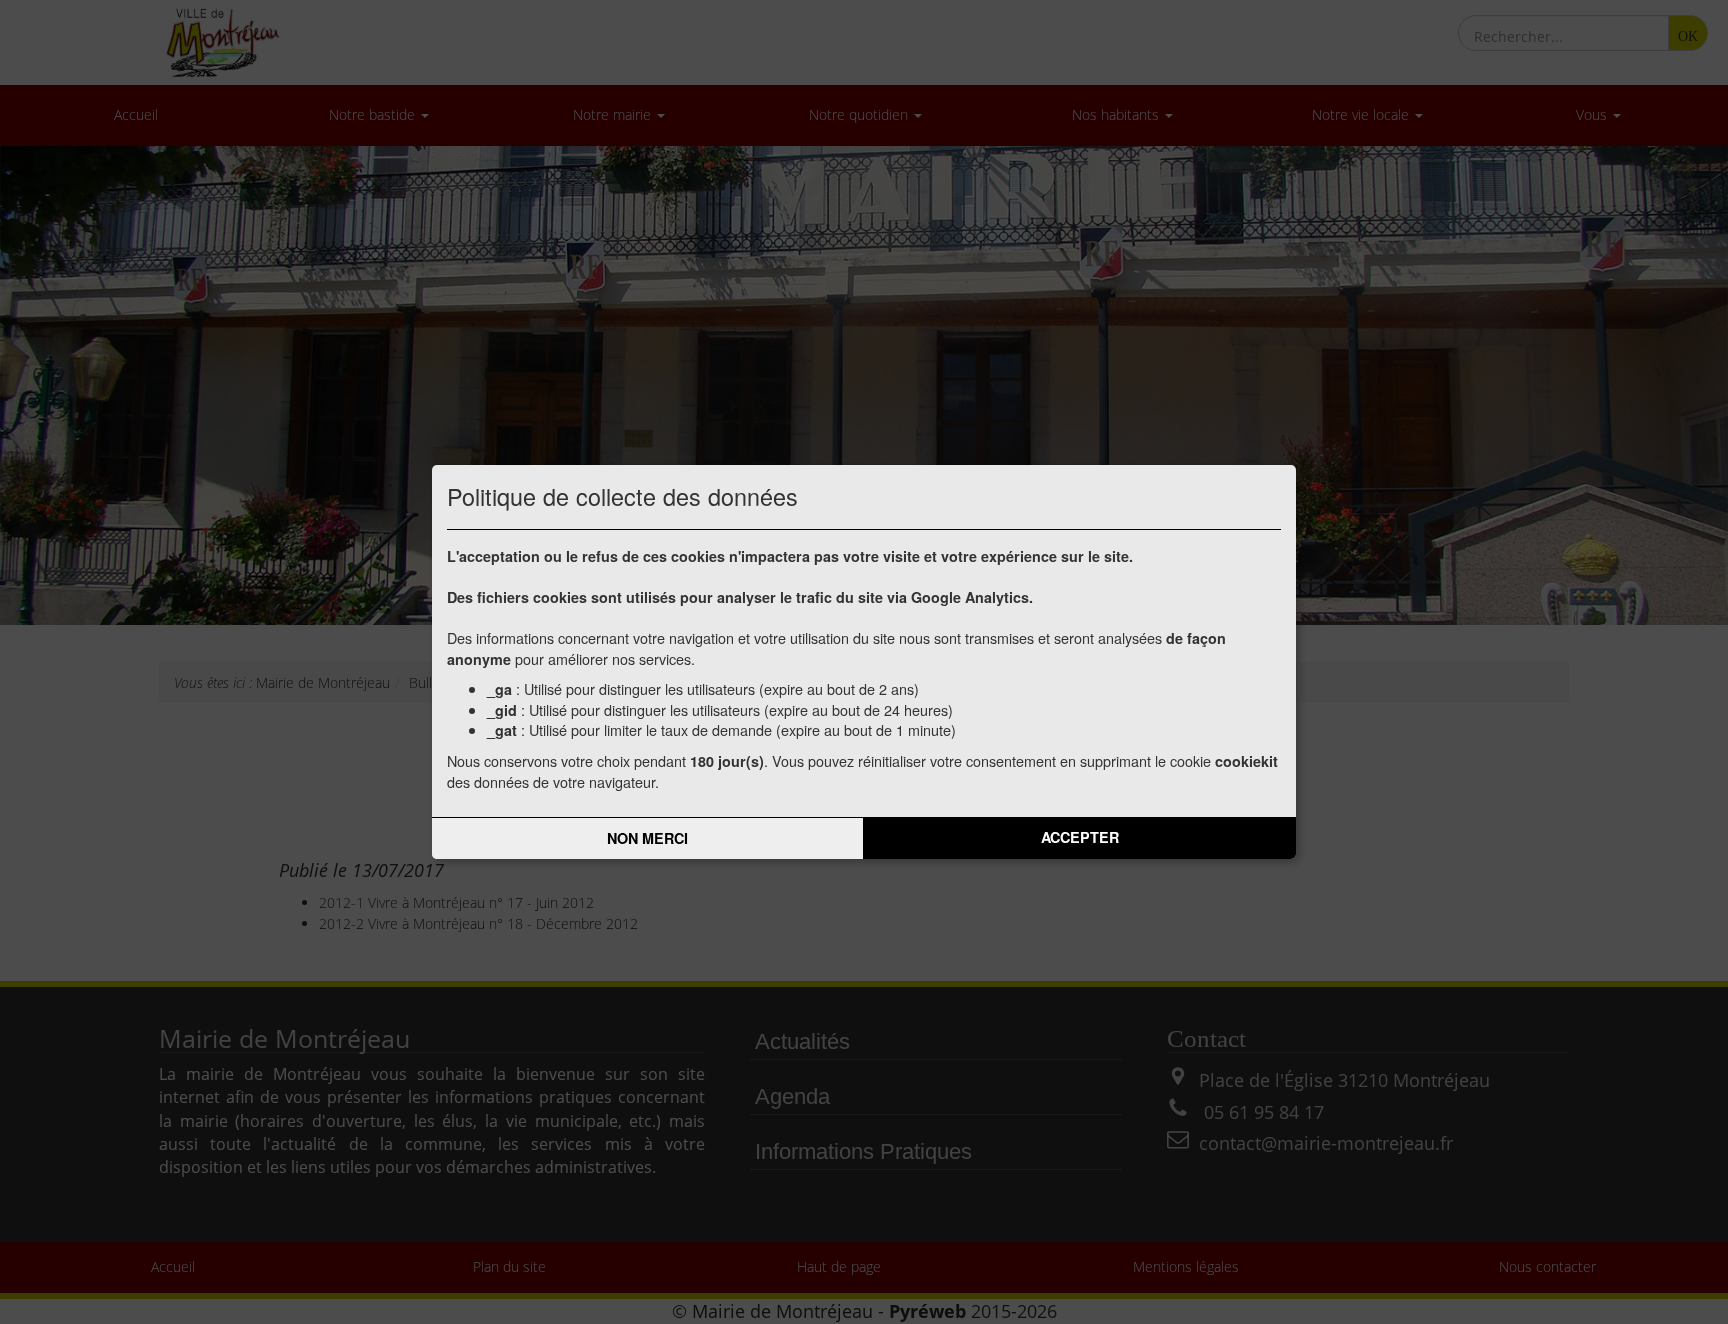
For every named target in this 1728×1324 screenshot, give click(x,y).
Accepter (1080, 837)
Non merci (647, 838)
